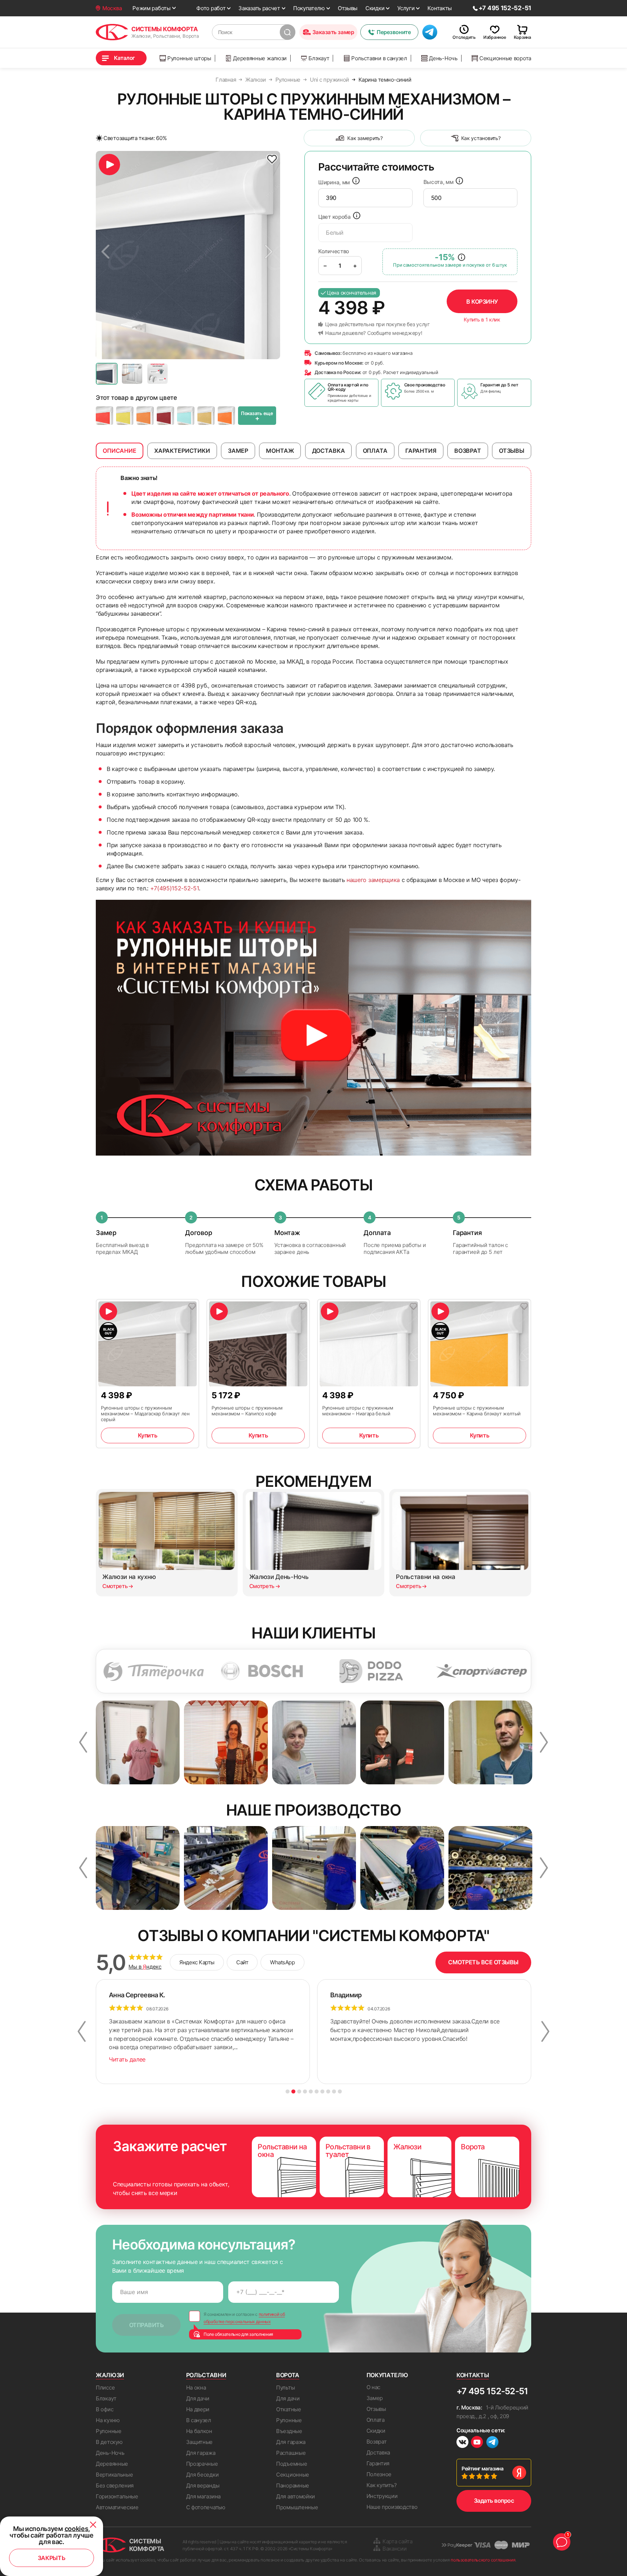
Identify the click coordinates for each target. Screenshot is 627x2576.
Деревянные (112, 2464)
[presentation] (365, 198)
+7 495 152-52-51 (492, 2391)
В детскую (109, 2442)
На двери (198, 2409)
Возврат (377, 2442)
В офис (104, 2409)
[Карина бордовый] (165, 416)
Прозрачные (202, 2464)
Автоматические (117, 2507)
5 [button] (311, 2091)
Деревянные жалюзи (260, 58)
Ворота (288, 2375)
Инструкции (382, 2496)
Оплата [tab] (375, 451)
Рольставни (206, 2375)
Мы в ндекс (145, 1967)
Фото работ (211, 8)
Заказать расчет (259, 8)
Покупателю (309, 8)
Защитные (200, 2442)
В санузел (199, 2420)
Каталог (124, 58)
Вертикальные (114, 2475)
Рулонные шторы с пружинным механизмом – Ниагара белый (358, 1411)
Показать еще (257, 416)
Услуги (406, 8)
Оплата (376, 2420)
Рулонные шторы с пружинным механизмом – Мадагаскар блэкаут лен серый (145, 1414)
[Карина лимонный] (125, 416)
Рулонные (109, 2431)
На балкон (199, 2431)
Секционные (293, 2475)
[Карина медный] (145, 416)
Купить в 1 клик (482, 320)
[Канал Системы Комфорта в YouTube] (477, 2443)
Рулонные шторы (189, 58)
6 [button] (317, 2091)
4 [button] (305, 2091)
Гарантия (378, 2463)
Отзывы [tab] (512, 451)
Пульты (285, 2388)
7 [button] (322, 2091)
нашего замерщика (373, 880)
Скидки (375, 8)
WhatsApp (282, 1962)
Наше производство (392, 2507)
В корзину (482, 302)
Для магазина (203, 2496)
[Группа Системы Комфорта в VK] (462, 2443)
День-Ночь (443, 58)
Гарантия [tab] (421, 451)
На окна (196, 2388)
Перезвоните (394, 32)
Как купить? (382, 2485)
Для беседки (202, 2475)
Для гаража (201, 2453)
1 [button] (288, 2091)
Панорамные (293, 2485)
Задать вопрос (494, 2501)
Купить (147, 1435)
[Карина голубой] (186, 416)
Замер (375, 2398)
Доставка (378, 2452)
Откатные (289, 2409)
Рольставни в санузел (379, 58)
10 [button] (340, 2091)
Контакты (440, 8)
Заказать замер (333, 32)
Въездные (289, 2431)
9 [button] (334, 2091)
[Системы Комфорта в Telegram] (492, 2443)
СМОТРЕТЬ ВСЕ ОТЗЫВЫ (483, 1962)
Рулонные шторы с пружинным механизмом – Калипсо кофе (247, 1411)
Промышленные (297, 2507)
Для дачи (198, 2398)
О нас (374, 2387)
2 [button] (293, 2091)
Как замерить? (365, 138)
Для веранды (203, 2485)
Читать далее (127, 2059)
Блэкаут (319, 58)
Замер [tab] (238, 451)
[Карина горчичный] (206, 416)
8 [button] (328, 2091)
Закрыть (52, 2558)
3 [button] (299, 2091)
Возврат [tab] (468, 451)
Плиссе (105, 2388)
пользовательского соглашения (483, 2560)
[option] (188, 255)
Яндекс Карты (197, 1962)
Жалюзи (110, 2375)
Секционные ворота (505, 58)
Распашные (291, 2453)
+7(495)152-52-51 (175, 888)
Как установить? (481, 138)
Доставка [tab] (329, 451)
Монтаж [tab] (280, 451)
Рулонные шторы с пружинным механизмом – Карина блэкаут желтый (477, 1411)
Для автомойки (296, 2496)
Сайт (242, 1962)
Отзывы (348, 8)
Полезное (379, 2474)
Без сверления (115, 2485)
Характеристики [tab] (182, 451)
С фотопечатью (206, 2507)
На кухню (108, 2420)
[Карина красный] (104, 416)
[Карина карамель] (226, 416)
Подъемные (292, 2464)
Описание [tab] (120, 451)
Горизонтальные (117, 2496)
